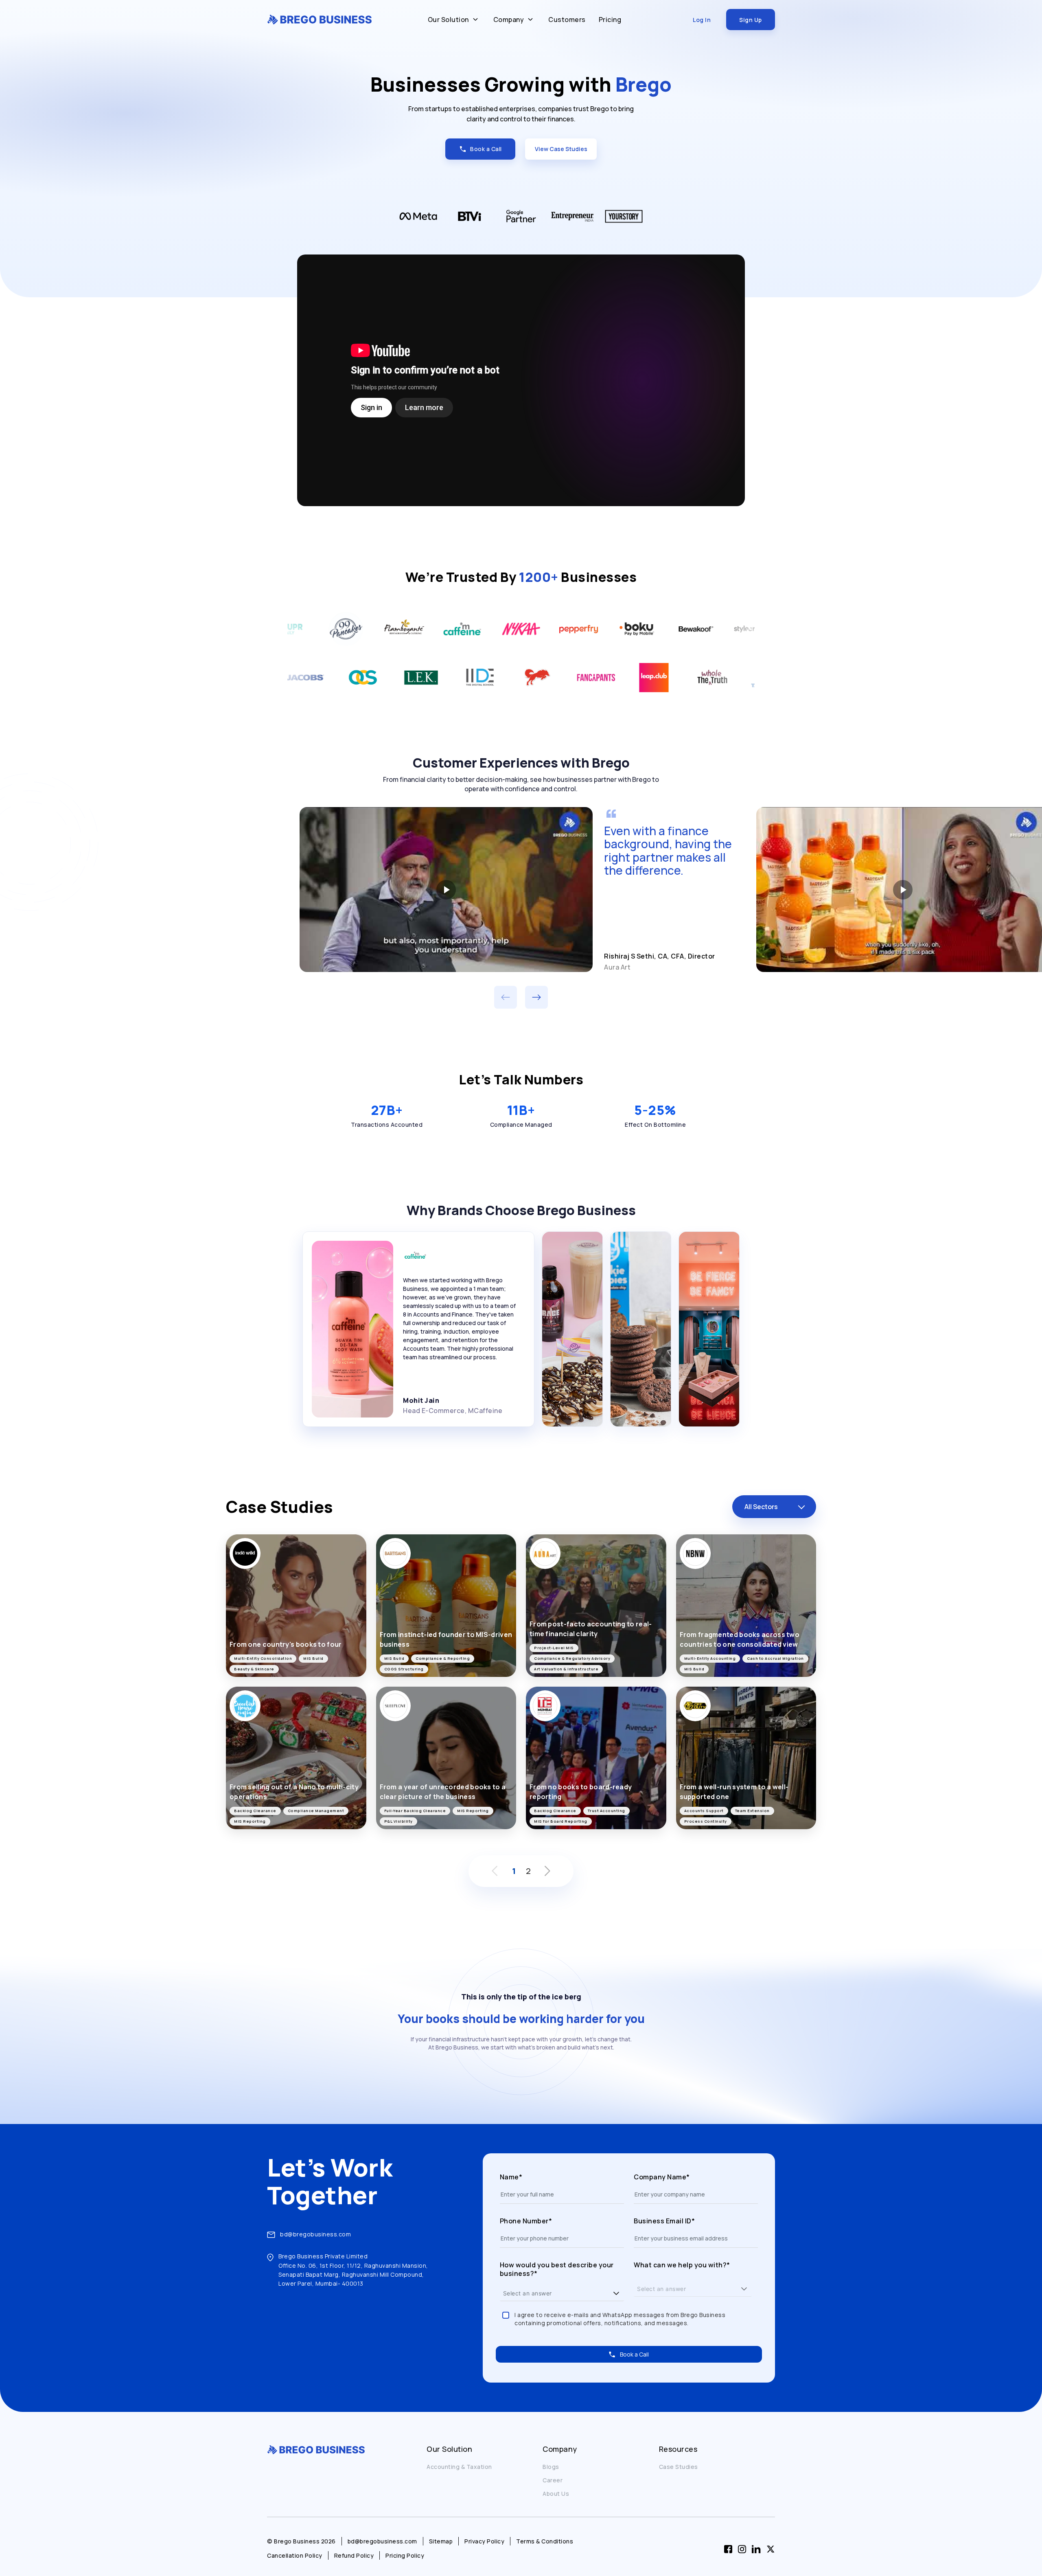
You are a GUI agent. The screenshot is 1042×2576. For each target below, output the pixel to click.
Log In (702, 20)
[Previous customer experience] (506, 997)
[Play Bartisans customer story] (903, 889)
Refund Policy (354, 2555)
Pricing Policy (405, 2555)
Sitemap (441, 2541)
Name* (511, 2177)
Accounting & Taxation (459, 2467)
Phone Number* (526, 2221)
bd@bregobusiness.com (315, 2234)
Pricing (610, 20)
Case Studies (679, 2467)
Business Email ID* (664, 2221)
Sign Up (751, 20)
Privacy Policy (484, 2541)
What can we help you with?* (682, 2265)
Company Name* (662, 2177)
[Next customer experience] (536, 997)
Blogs (551, 2467)
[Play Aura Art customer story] (446, 889)
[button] (616, 2293)
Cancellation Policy (295, 2555)
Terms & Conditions (545, 2541)
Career (553, 2480)
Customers (567, 20)
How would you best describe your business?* (557, 2270)
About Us (556, 2494)
